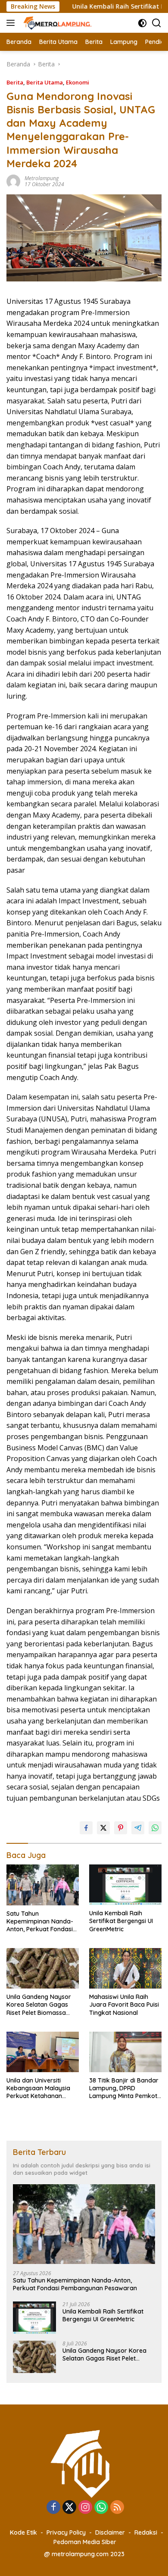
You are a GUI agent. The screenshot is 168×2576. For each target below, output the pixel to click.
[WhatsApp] (101, 2508)
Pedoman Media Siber (85, 2542)
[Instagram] (85, 2508)
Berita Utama (45, 82)
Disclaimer (110, 2532)
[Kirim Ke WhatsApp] (155, 1828)
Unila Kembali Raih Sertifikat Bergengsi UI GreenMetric (121, 1921)
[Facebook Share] (86, 1828)
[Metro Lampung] (57, 23)
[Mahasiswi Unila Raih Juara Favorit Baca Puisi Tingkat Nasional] (125, 1968)
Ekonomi (78, 82)
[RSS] (117, 2508)
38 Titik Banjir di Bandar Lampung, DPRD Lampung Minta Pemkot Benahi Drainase (124, 2088)
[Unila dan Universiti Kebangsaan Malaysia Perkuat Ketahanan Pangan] (43, 2052)
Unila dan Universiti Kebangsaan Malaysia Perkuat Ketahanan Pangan (38, 2088)
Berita (15, 82)
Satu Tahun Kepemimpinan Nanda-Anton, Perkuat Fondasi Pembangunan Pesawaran (40, 1922)
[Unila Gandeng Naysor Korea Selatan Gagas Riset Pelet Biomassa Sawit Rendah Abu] (43, 1968)
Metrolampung (42, 178)
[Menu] (12, 23)
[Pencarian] (157, 23)
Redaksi (146, 2532)
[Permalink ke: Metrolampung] (13, 181)
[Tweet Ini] (103, 1828)
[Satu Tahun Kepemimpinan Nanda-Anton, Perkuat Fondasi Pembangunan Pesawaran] (43, 1885)
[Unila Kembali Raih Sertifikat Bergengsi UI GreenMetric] (125, 1885)
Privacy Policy (66, 2532)
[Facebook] (53, 2508)
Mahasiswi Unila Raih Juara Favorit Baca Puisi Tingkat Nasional (124, 2005)
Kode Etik (23, 2532)
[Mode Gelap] (142, 23)
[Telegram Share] (138, 1828)
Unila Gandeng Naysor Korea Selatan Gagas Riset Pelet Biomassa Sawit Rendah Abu (39, 2005)
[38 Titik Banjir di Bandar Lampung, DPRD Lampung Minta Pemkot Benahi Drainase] (125, 2052)
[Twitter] (69, 2508)
